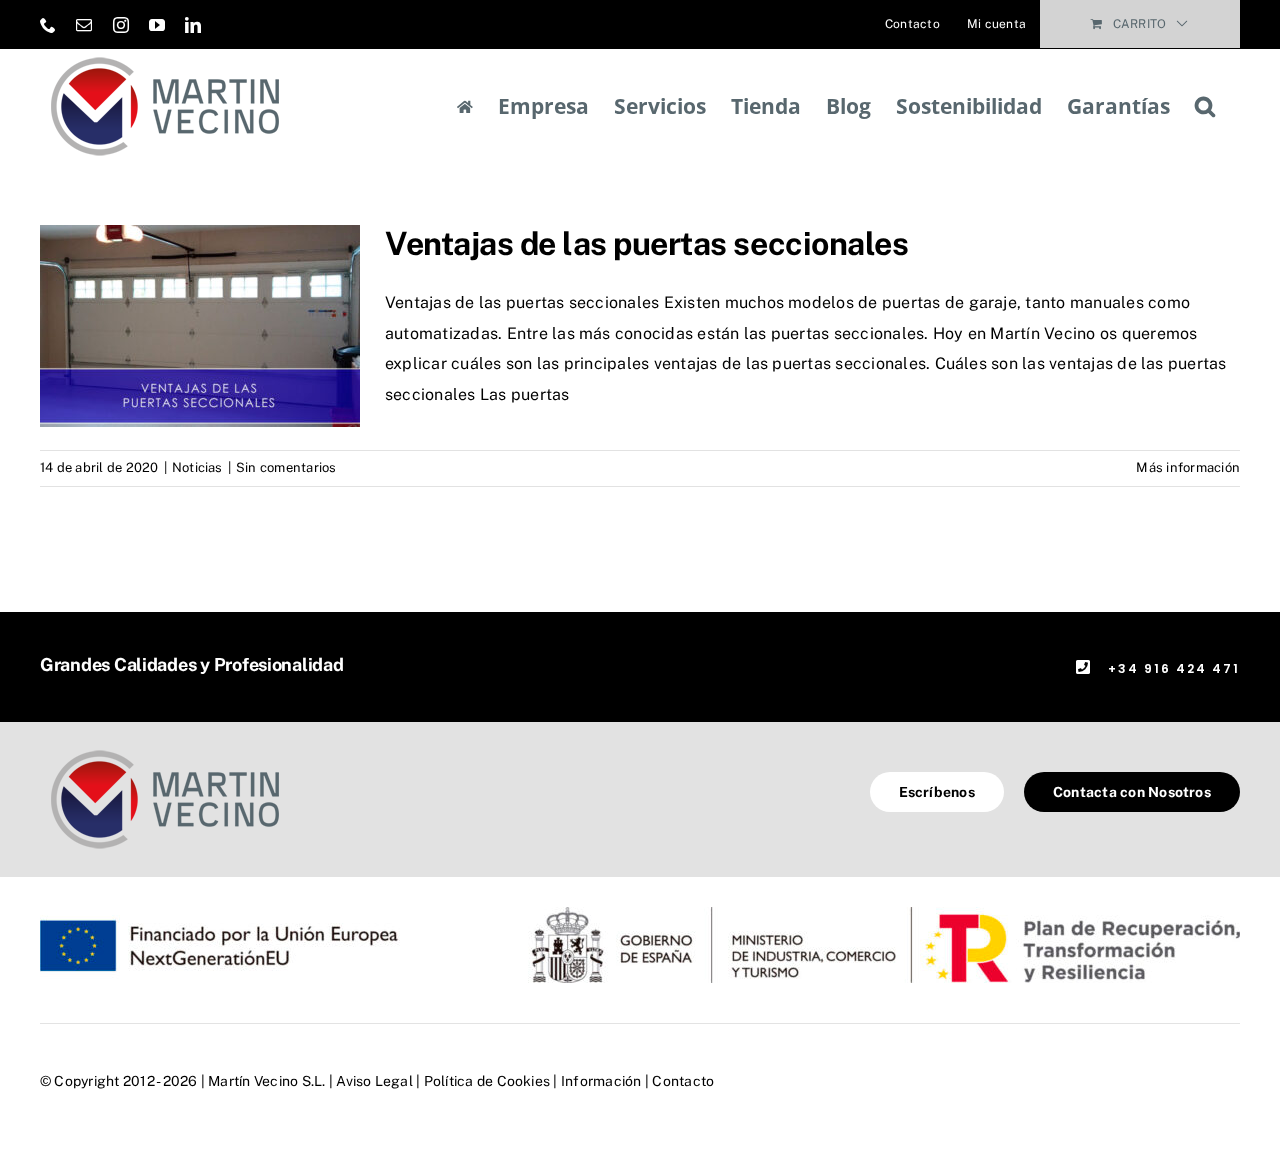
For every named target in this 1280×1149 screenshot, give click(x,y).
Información (601, 1081)
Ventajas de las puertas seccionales (646, 243)
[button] (1205, 106)
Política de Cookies (487, 1081)
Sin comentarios (286, 467)
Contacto (683, 1081)
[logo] (165, 749)
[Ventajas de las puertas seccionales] (200, 326)
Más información (1188, 467)
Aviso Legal (374, 1081)
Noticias (197, 467)
